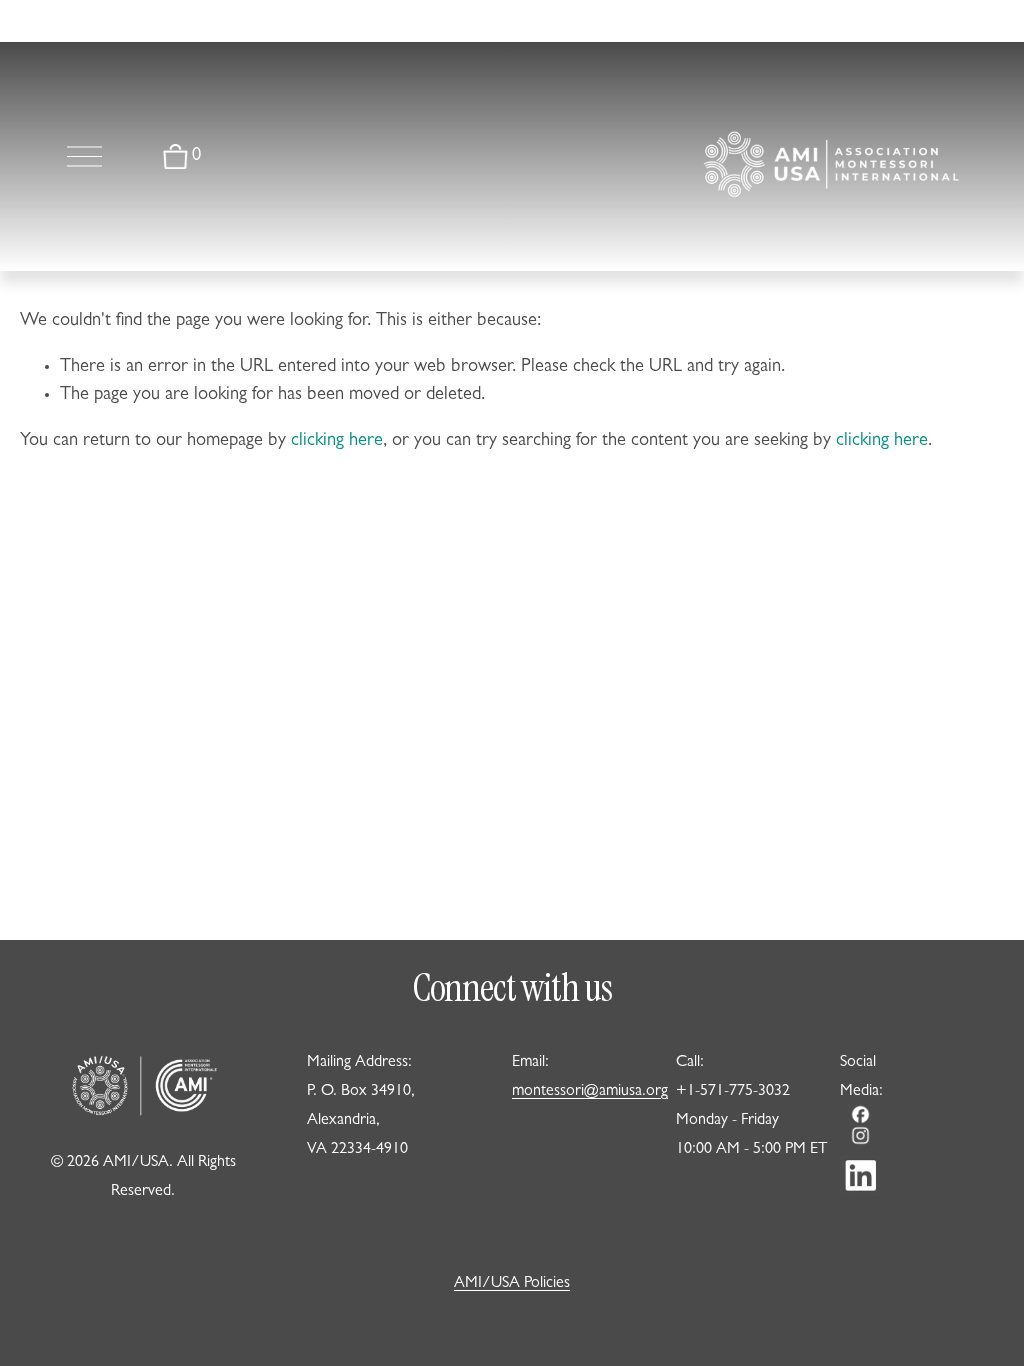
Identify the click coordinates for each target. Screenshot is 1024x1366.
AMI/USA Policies (512, 1284)
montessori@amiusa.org (590, 1092)
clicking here (337, 441)
